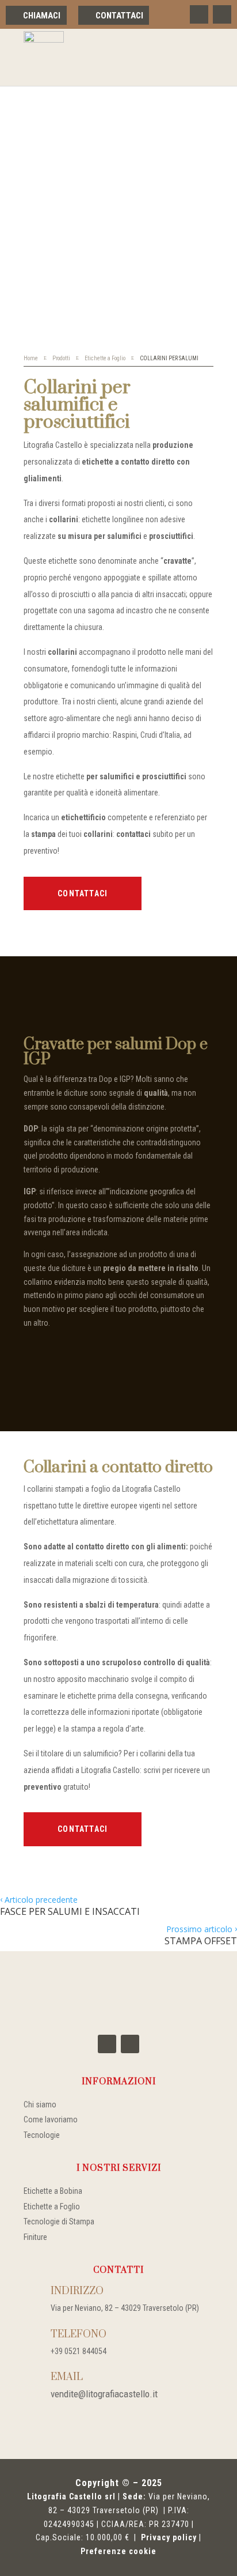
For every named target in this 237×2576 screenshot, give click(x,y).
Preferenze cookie (118, 2551)
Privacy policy (169, 2537)
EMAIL (67, 2377)
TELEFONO (79, 2334)
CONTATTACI (83, 893)
